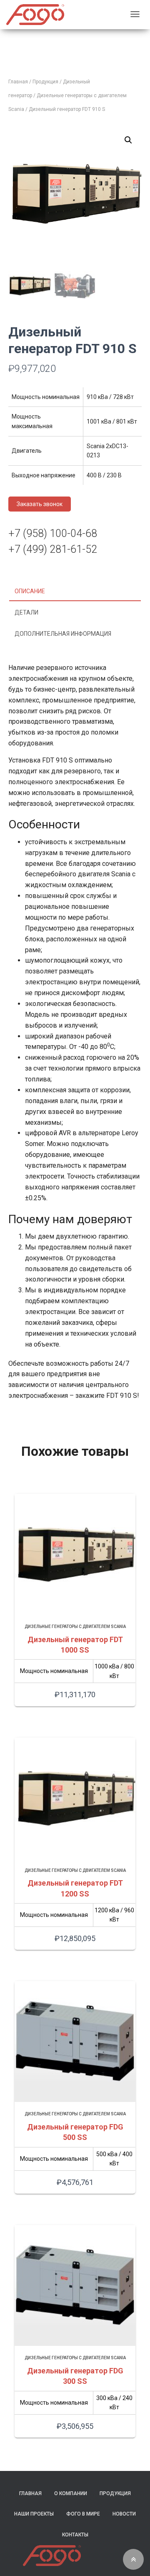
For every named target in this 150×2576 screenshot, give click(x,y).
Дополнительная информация (63, 634)
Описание (30, 591)
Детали (26, 612)
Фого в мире (83, 2514)
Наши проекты (34, 2514)
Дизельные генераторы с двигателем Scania (75, 1627)
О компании (71, 2493)
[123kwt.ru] (35, 15)
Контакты (75, 2535)
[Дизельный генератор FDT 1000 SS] (75, 1554)
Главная (18, 82)
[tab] (75, 592)
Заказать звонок (40, 504)
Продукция (45, 82)
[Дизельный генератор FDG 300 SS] (75, 2285)
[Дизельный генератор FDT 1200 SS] (75, 1798)
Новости (124, 2514)
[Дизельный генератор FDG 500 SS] (75, 2042)
